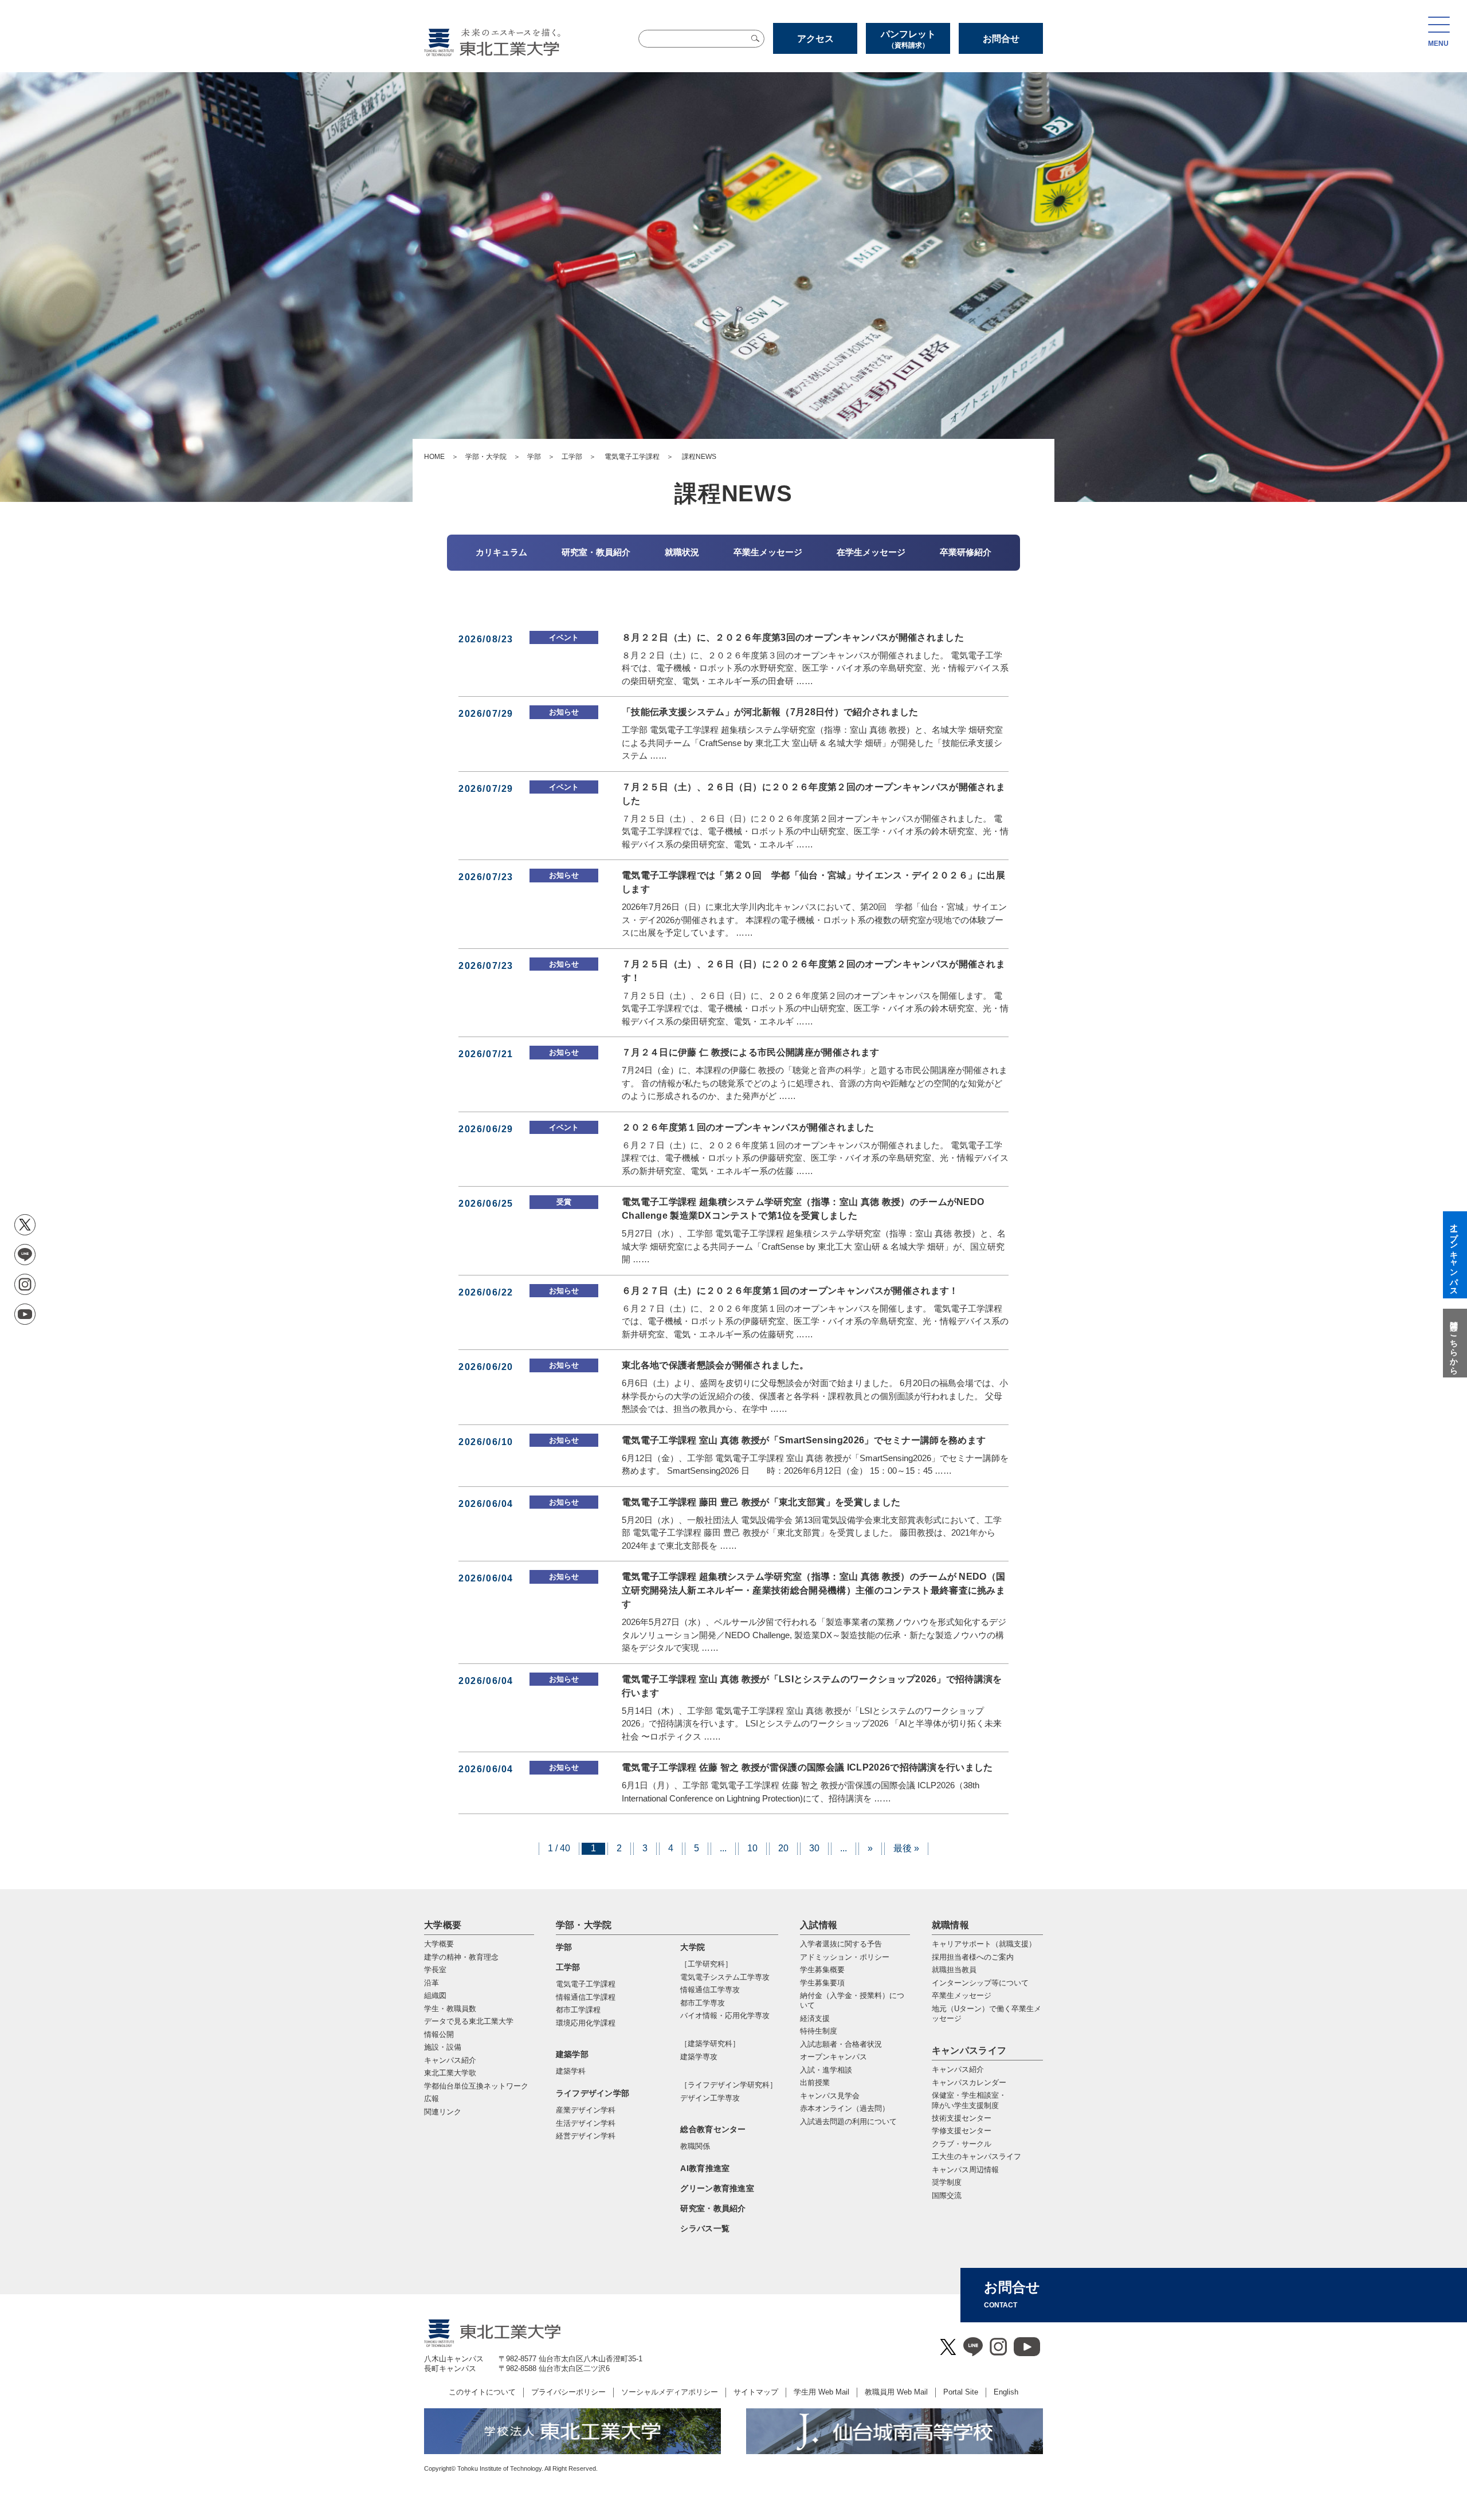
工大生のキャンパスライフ (976, 2156)
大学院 (693, 1947)
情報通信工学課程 (586, 1997)
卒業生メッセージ (962, 1995)
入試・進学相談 (826, 2070)
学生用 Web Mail (821, 2392)
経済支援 (815, 2018)
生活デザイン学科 (586, 2123)
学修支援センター (962, 2131)
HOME (434, 457)
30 (814, 1848)
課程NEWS (698, 457)
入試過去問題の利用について (848, 2121)
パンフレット (908, 39)
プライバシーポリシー (568, 2392)
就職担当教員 (954, 1970)
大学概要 (443, 1925)
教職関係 (695, 2146)
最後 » (906, 1848)
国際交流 (947, 2195)
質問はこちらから (1454, 1343)
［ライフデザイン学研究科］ (729, 2085)
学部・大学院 (486, 457)
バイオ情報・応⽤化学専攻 (725, 2015)
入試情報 (819, 1925)
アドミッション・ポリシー (845, 1957)
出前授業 (815, 2083)
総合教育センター (713, 2129)
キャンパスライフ (969, 2050)
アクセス (815, 39)
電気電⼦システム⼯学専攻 (725, 1977)
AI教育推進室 (705, 2168)
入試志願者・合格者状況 (841, 2044)
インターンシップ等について (980, 1983)
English (1006, 2392)
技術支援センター (962, 2118)
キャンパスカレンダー (969, 2083)
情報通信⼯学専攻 (710, 1990)
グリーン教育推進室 (717, 2188)
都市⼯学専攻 (703, 2003)
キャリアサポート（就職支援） (984, 1944)
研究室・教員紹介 (713, 2208)
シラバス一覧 (705, 2228)
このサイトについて (482, 2392)
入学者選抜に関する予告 (841, 1944)
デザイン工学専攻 (710, 2098)
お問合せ (1001, 39)
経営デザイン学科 (586, 2136)
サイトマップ (756, 2392)
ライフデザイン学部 (593, 2093)
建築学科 (571, 2071)
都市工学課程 (578, 2010)
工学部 (572, 457)
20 (783, 1848)
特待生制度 (819, 2031)
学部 (534, 457)
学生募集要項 (822, 1983)
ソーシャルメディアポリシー (670, 2392)
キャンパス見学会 (830, 2096)
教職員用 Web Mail (896, 2392)
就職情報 (950, 1925)
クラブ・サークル (962, 2144)
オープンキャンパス (833, 2057)
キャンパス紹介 (958, 2069)
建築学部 (572, 2054)
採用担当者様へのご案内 (973, 1957)
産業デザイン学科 (586, 2110)
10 (752, 1848)
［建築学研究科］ (710, 2044)
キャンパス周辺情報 (965, 2170)
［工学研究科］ (706, 1964)
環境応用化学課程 (586, 2023)
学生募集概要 (822, 1970)
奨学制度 (947, 2182)
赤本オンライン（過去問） (845, 2108)
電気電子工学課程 (632, 457)
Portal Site (961, 2392)
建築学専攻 (699, 2057)
